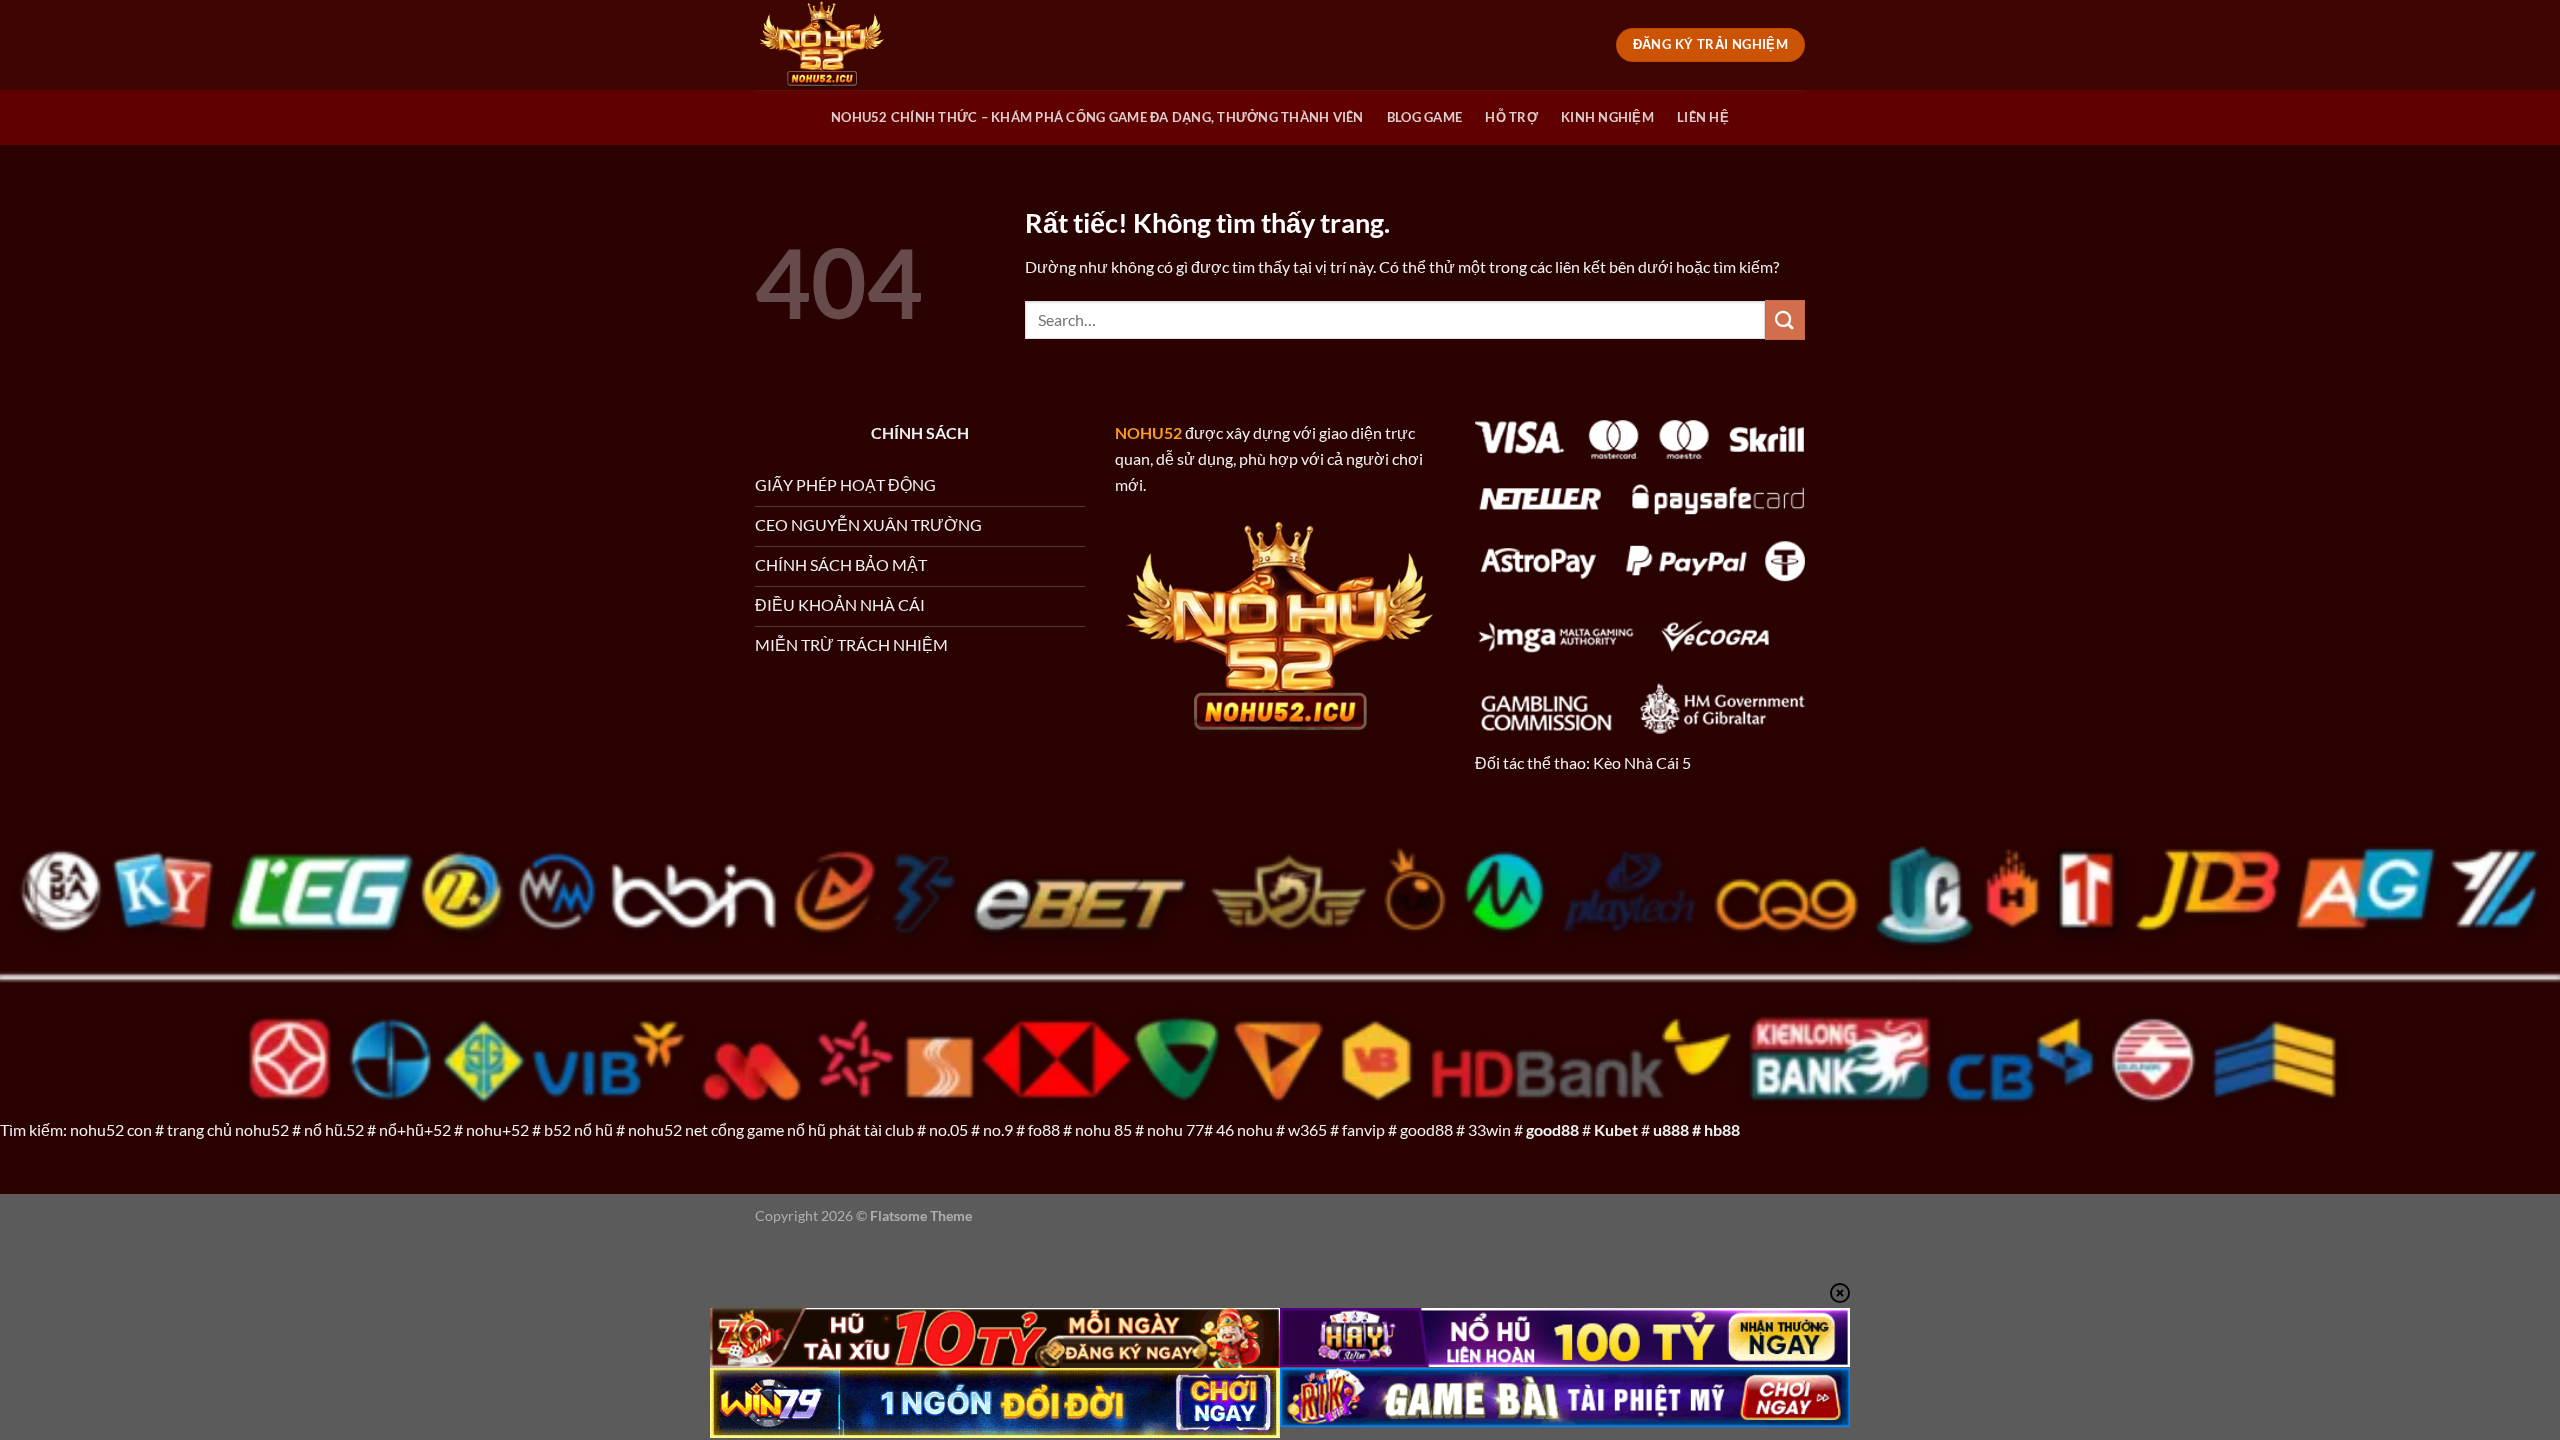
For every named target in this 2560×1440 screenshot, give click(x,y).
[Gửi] (1785, 319)
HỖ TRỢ (1511, 117)
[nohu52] (855, 45)
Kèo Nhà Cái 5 (1642, 762)
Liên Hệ (1703, 117)
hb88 (1722, 1129)
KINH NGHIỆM (1607, 117)
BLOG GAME (1424, 117)
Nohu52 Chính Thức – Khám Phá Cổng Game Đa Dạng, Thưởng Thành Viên (1097, 117)
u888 (1671, 1129)
